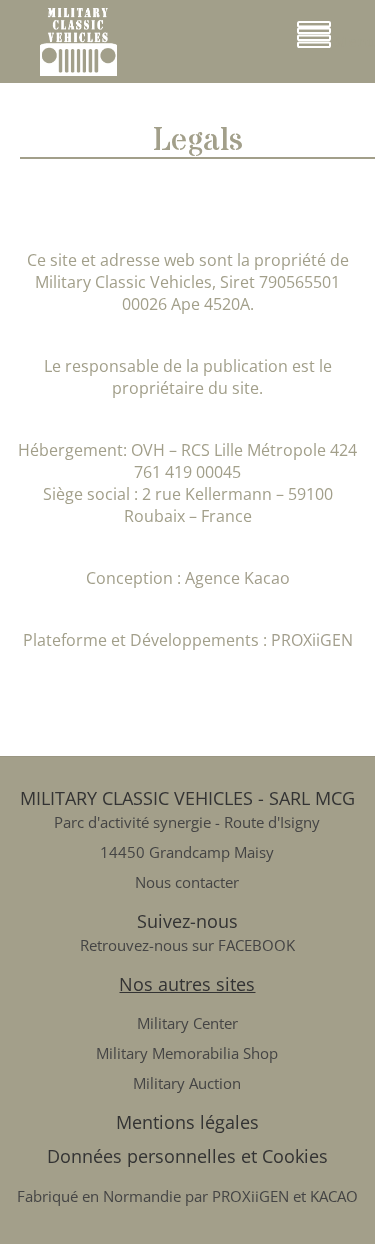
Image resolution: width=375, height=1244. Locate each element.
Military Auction (187, 1083)
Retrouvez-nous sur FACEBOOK (187, 945)
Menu (352, 41)
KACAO (334, 1196)
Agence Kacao (237, 578)
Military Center (187, 1023)
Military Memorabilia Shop (187, 1053)
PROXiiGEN (312, 640)
